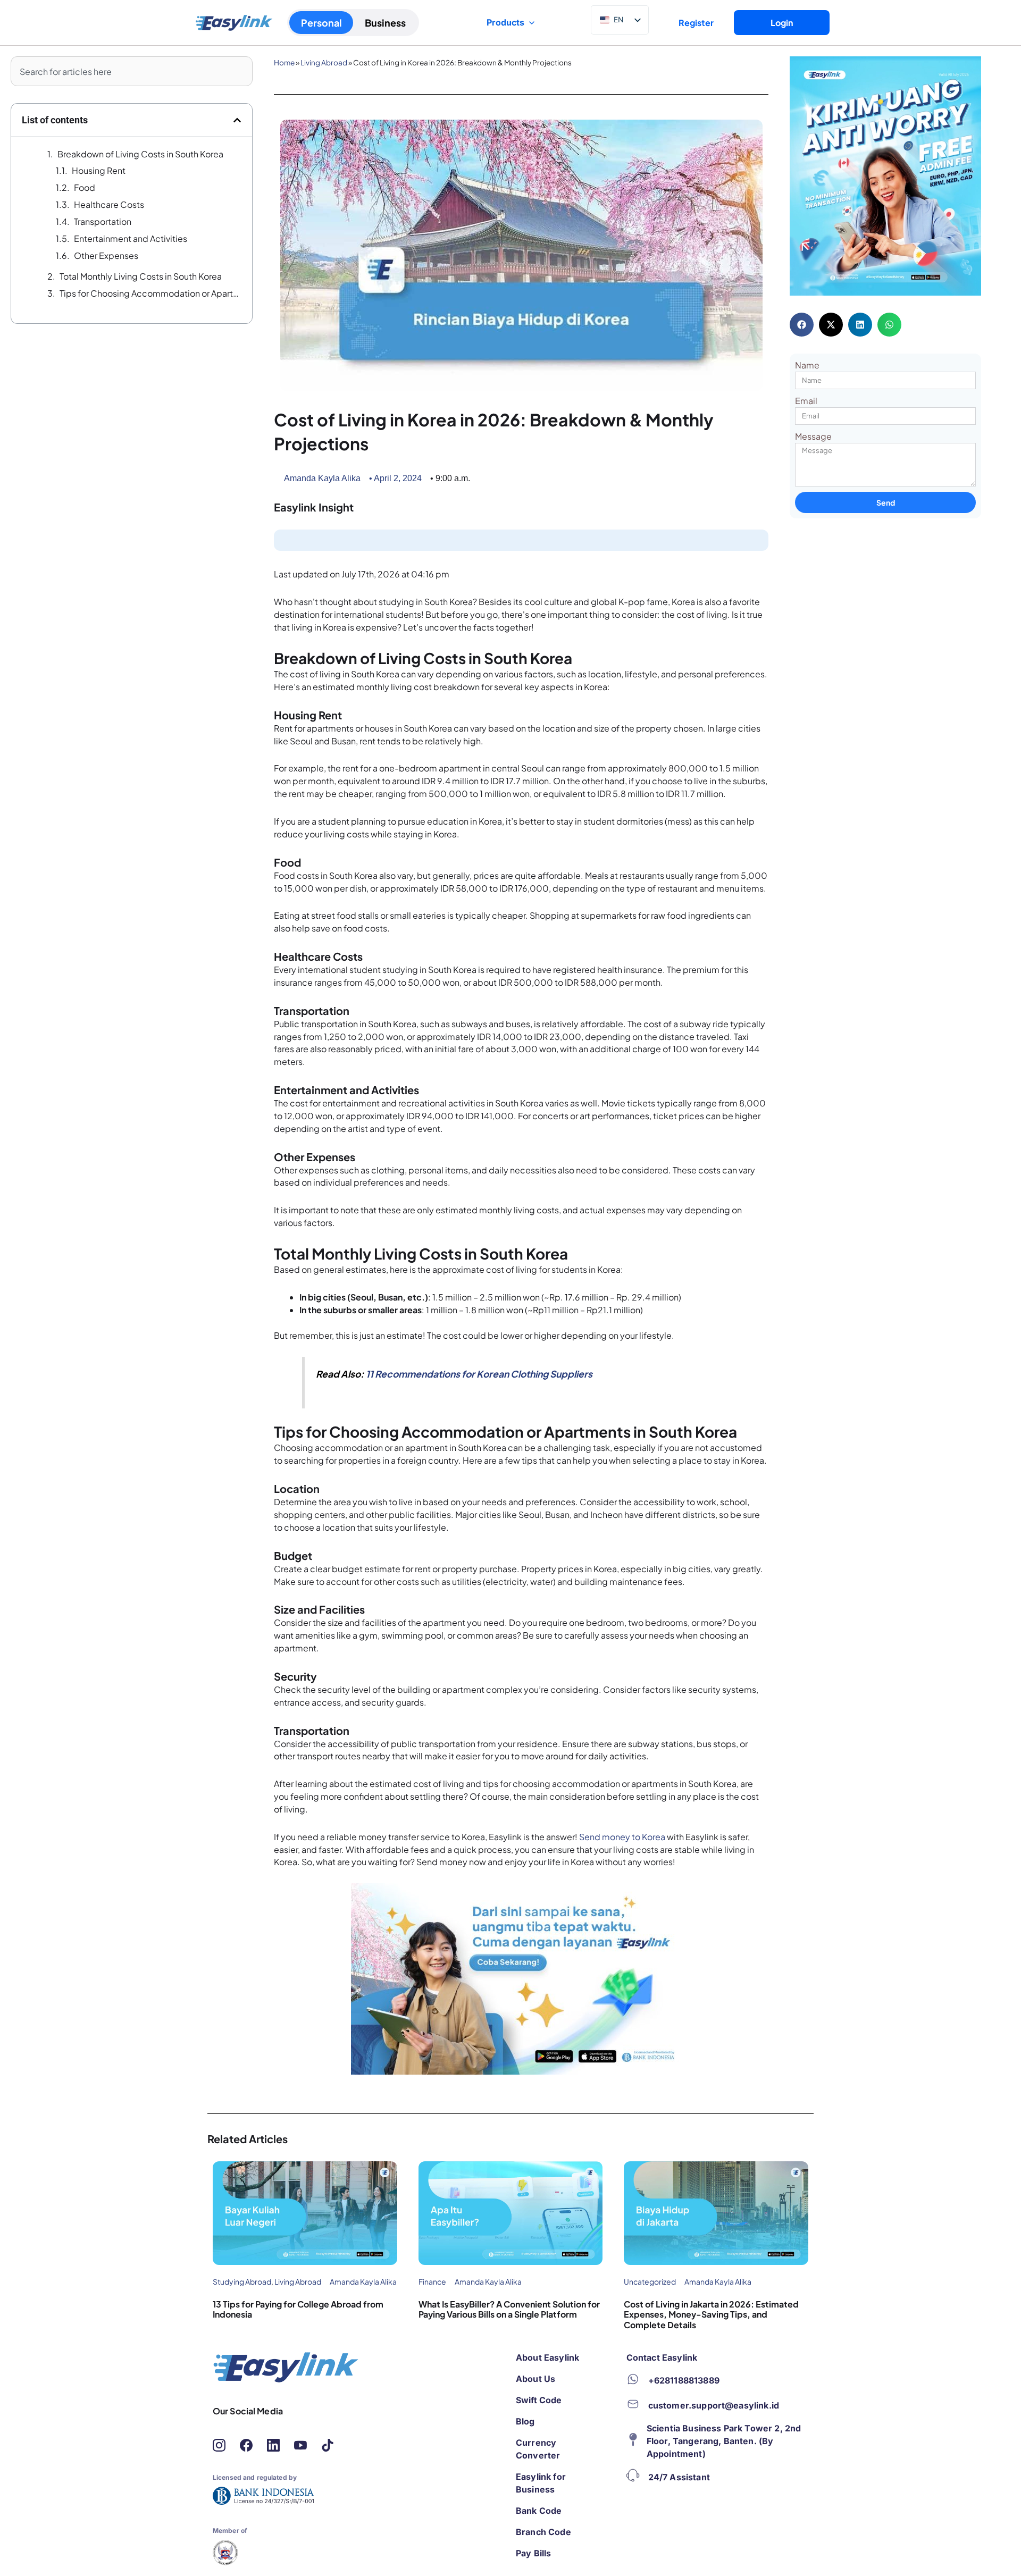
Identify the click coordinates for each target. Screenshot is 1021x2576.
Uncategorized (650, 2281)
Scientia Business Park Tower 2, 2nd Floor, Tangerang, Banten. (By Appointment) (724, 2441)
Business (385, 23)
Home (284, 62)
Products (505, 22)
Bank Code (539, 2511)
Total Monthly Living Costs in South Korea (141, 276)
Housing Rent (99, 170)
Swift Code (539, 2400)
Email (806, 401)
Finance (432, 2281)
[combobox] (132, 71)
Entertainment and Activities (131, 238)
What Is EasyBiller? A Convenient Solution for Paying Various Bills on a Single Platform (509, 2309)
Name (807, 365)
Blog (525, 2421)
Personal (321, 23)
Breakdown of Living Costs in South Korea (140, 154)
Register (696, 23)
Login (782, 23)
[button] (237, 120)
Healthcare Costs (109, 204)
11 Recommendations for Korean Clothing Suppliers (479, 1374)
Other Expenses (106, 255)
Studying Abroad (242, 2281)
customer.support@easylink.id (714, 2405)
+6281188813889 (684, 2380)
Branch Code (543, 2532)
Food (85, 187)
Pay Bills (533, 2553)
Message (813, 436)
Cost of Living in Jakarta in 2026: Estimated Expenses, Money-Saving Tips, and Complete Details (711, 2314)
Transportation (103, 221)
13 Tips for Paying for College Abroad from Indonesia (298, 2309)
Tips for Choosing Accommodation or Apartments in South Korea (150, 293)
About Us (535, 2379)
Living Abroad (324, 62)
